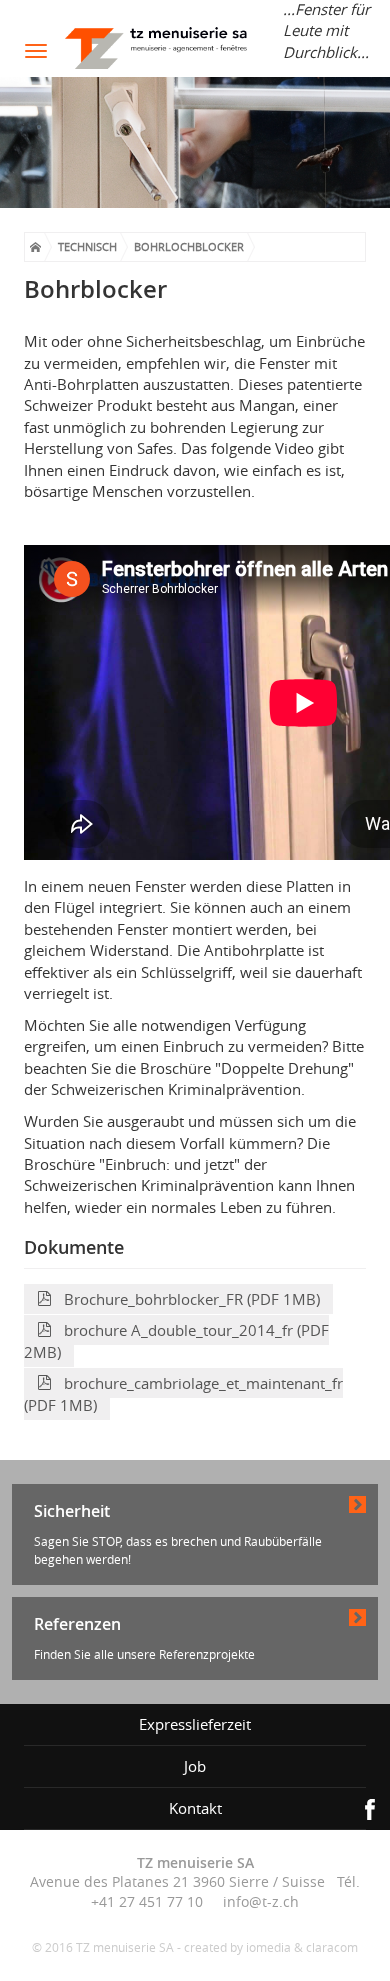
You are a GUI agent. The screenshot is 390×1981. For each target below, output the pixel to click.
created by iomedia (237, 1947)
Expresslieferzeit (195, 1724)
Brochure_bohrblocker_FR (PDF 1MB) (186, 1299)
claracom (332, 1947)
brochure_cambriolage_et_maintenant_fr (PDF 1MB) (183, 1393)
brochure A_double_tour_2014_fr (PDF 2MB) (176, 1340)
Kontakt (195, 1808)
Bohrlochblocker (189, 246)
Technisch (87, 246)
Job (195, 1766)
